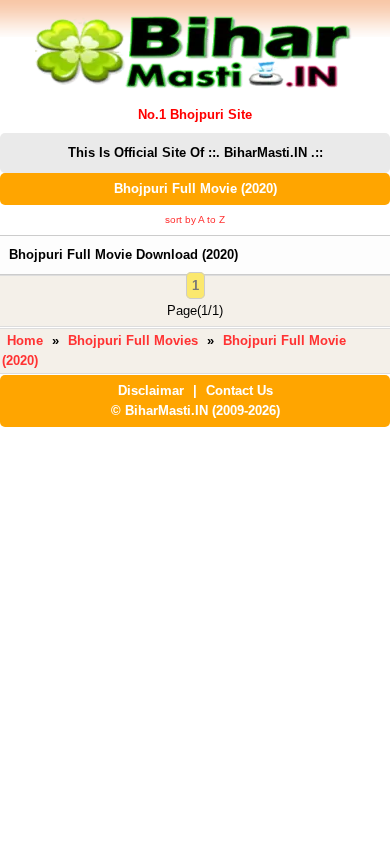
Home (25, 340)
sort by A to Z (195, 219)
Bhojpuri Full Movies (133, 340)
